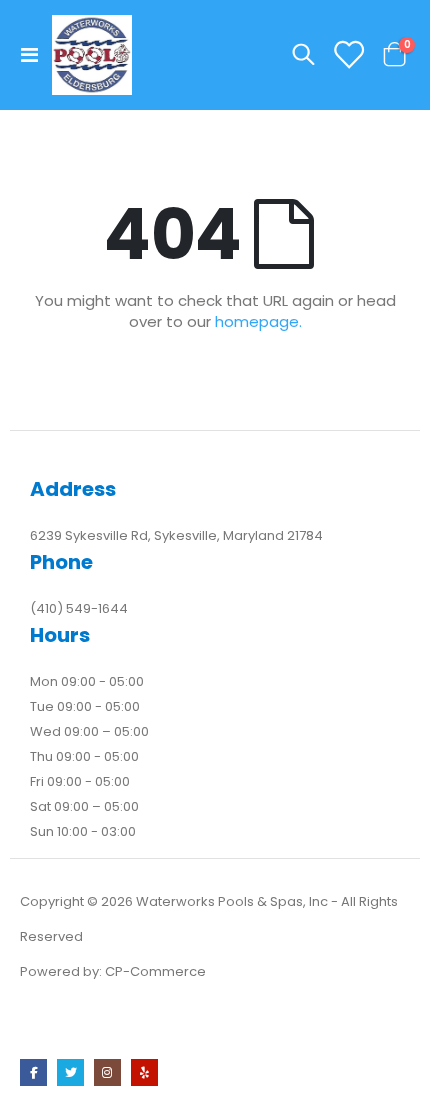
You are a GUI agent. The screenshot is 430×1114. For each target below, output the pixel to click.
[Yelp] (144, 1072)
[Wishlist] (348, 55)
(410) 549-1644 (79, 608)
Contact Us (65, 1026)
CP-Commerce (155, 971)
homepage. (258, 321)
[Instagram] (107, 1072)
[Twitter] (70, 1072)
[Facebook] (33, 1072)
